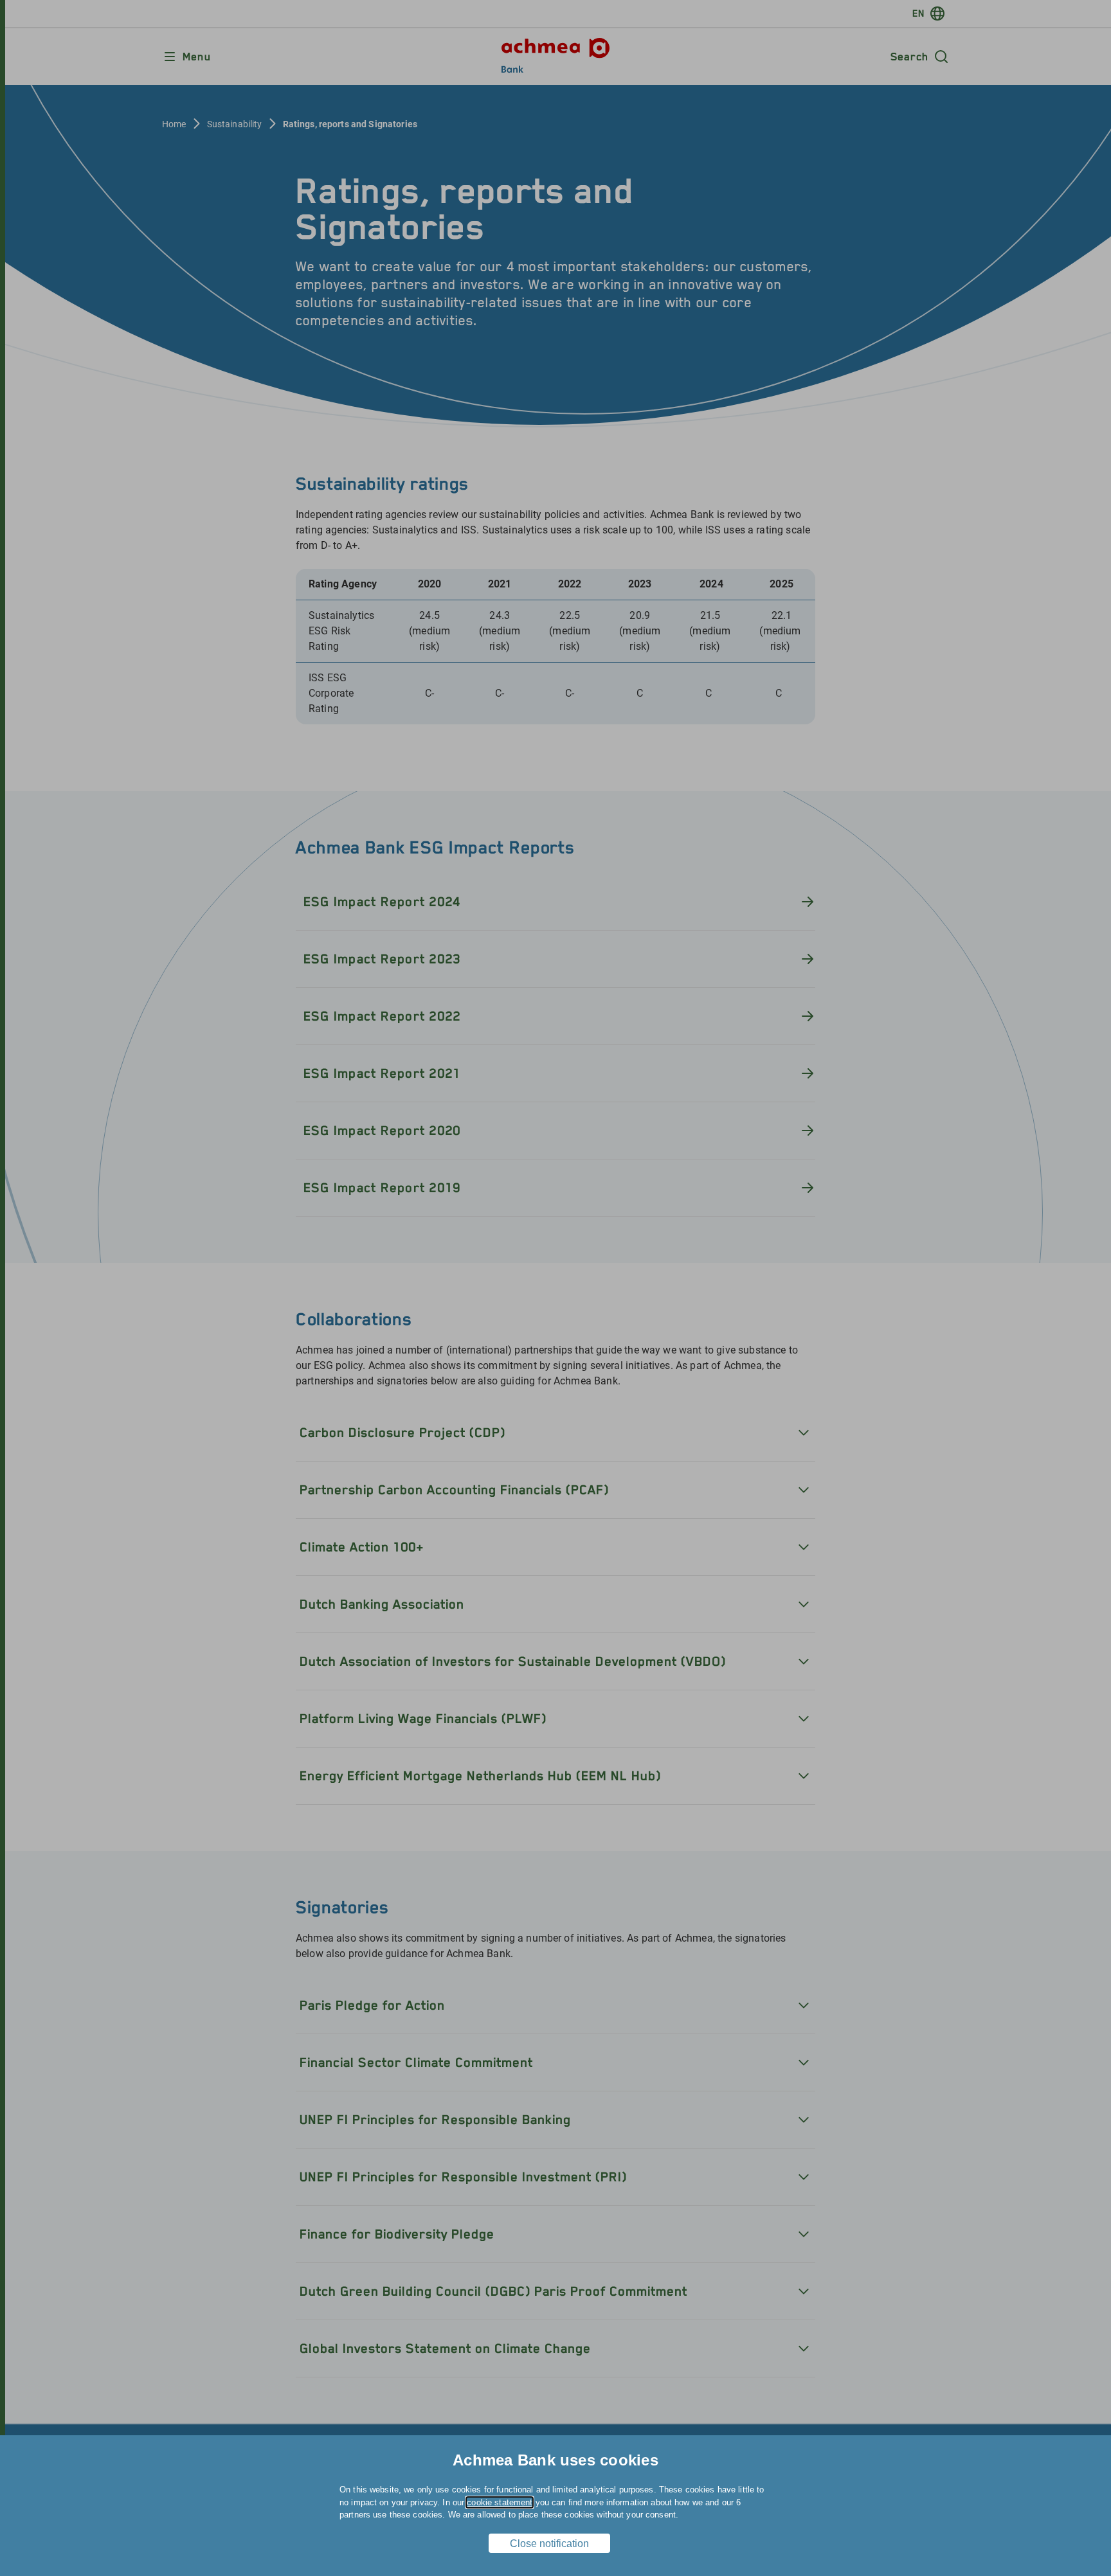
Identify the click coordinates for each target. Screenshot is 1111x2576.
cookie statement (500, 2502)
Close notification (549, 2544)
